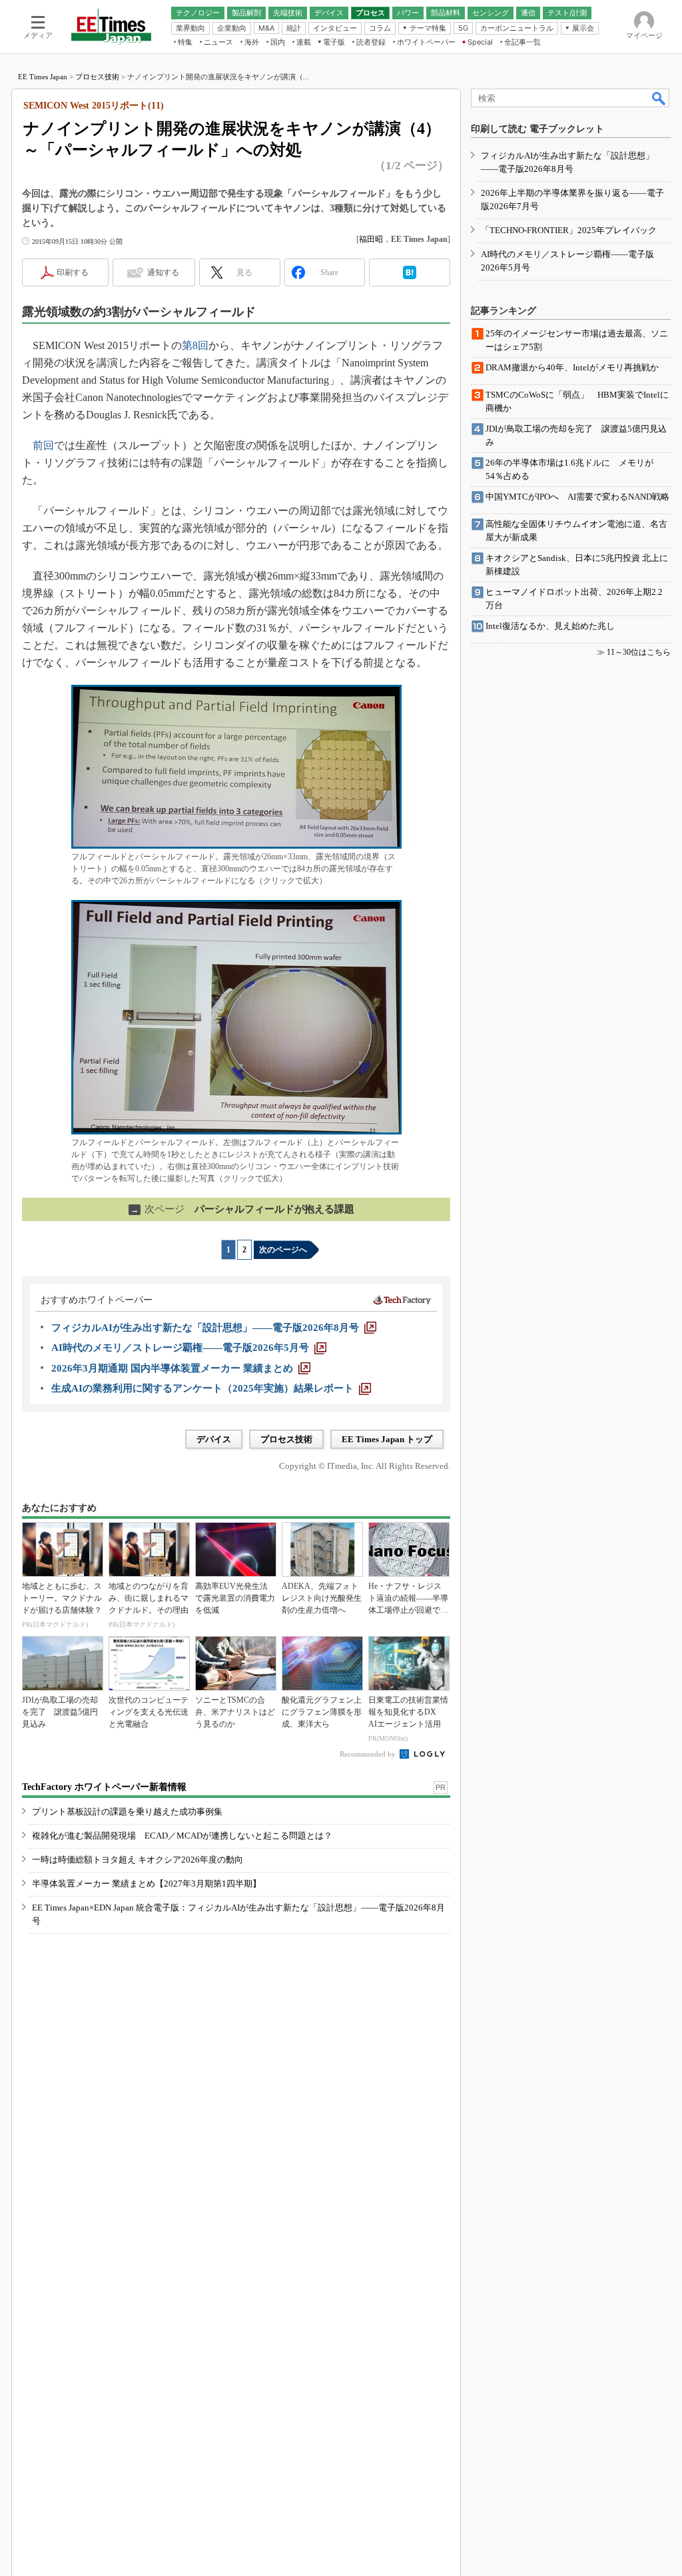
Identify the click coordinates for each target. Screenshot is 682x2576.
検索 (659, 98)
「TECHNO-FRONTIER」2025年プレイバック (569, 230)
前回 (43, 445)
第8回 (195, 345)
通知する (163, 272)
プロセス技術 (97, 77)
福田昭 (371, 239)
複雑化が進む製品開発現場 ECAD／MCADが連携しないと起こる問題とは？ (182, 1836)
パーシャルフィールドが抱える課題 (242, 1209)
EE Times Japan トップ (387, 1439)
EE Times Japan (43, 77)
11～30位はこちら (639, 652)
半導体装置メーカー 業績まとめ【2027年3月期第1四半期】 (147, 1884)
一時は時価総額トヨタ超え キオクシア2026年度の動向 (138, 1860)
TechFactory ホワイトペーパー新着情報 (104, 1787)
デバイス (214, 1439)
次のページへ (283, 1250)
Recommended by (369, 1754)
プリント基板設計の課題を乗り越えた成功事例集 (127, 1812)
